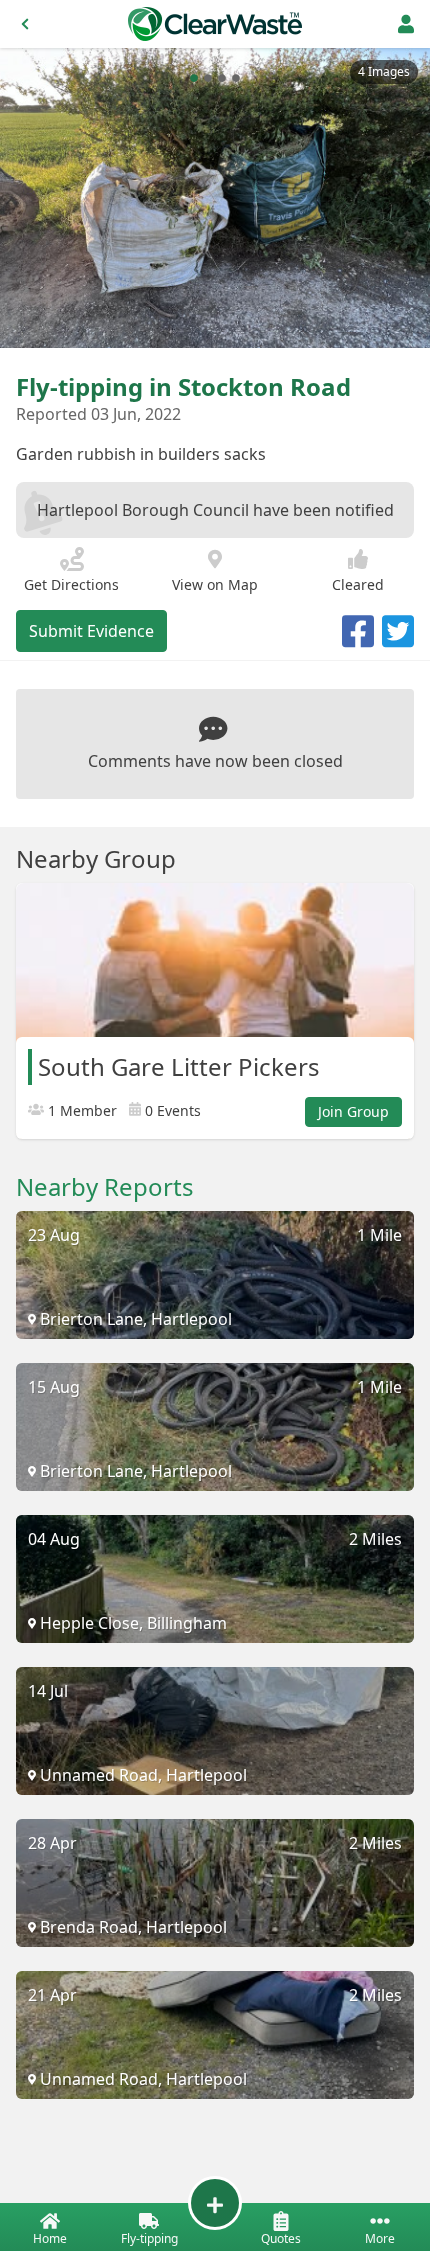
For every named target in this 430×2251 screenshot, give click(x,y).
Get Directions (71, 584)
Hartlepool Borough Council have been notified (215, 510)
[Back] (25, 24)
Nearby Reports (105, 1187)
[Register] (406, 24)
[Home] (215, 24)
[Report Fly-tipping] (215, 2203)
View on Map (215, 584)
